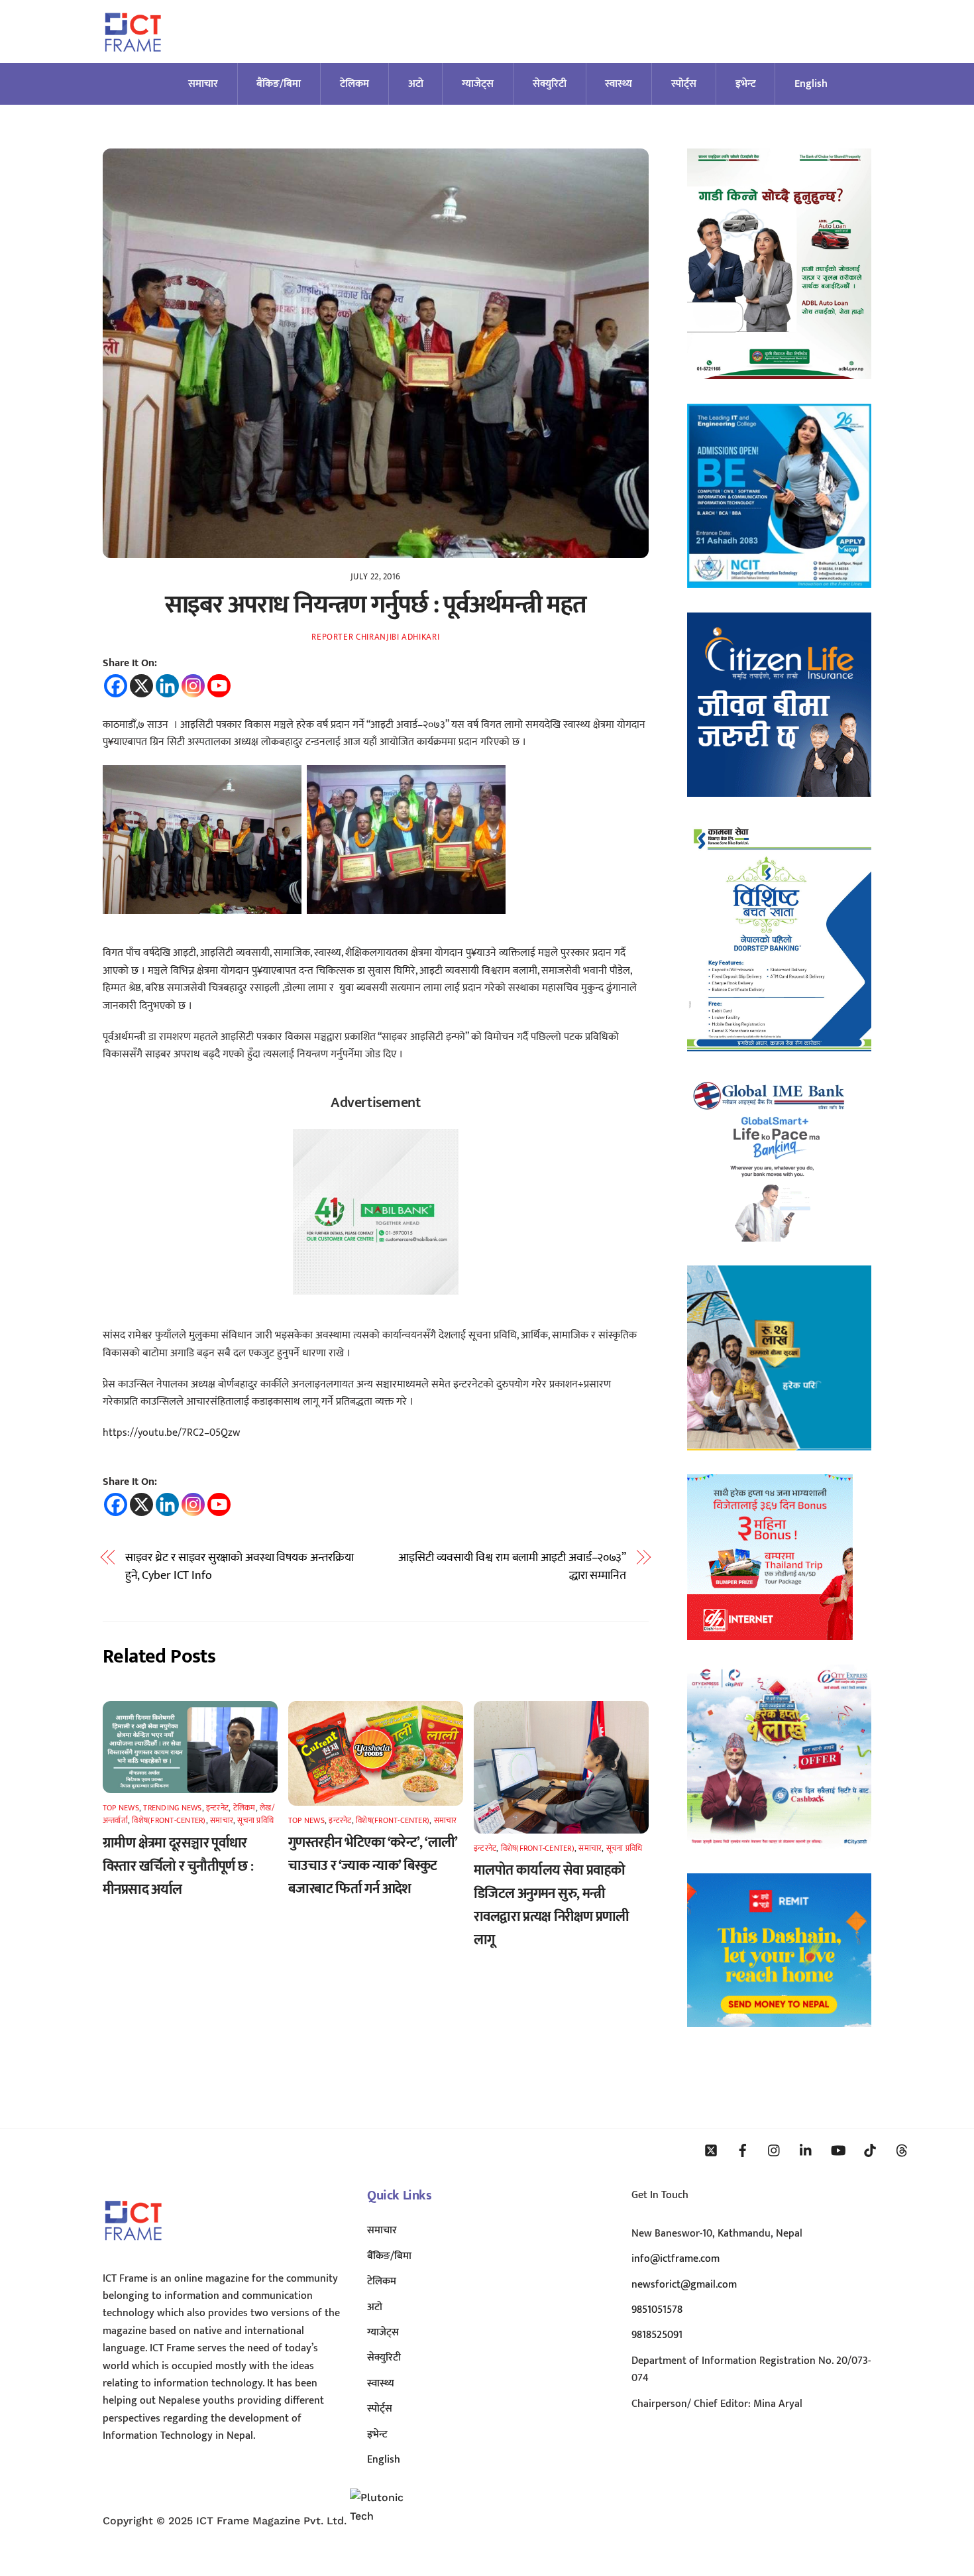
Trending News (172, 1808)
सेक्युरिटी (550, 84)
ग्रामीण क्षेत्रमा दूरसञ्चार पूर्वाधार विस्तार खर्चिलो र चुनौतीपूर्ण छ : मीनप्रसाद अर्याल (178, 1866)
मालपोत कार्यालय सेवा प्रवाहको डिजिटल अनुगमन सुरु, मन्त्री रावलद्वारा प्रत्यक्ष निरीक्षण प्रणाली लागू (552, 1905)
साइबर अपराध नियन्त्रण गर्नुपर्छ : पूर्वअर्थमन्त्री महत (376, 605)
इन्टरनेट (217, 1808)
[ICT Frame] (133, 60)
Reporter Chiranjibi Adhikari (375, 637)
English (811, 84)
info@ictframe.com (676, 2259)
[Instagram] (193, 686)
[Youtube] (219, 686)
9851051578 (657, 2310)
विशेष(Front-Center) (169, 1820)
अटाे (416, 84)
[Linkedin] (167, 686)
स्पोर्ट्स (684, 84)
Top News (121, 1808)
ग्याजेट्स (478, 84)
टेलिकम (354, 84)
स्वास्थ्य (619, 84)
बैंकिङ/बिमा (279, 84)
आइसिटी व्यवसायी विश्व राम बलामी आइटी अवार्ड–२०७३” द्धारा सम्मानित (512, 1567)
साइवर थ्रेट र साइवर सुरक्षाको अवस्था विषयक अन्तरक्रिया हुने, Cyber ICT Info (240, 1567)
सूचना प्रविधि (255, 1820)
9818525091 (657, 2335)
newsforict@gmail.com (684, 2285)
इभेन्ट (746, 84)
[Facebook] (116, 686)
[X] (141, 686)
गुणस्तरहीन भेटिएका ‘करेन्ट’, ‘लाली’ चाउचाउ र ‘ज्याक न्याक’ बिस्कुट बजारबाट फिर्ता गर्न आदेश (373, 1866)
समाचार (203, 84)
